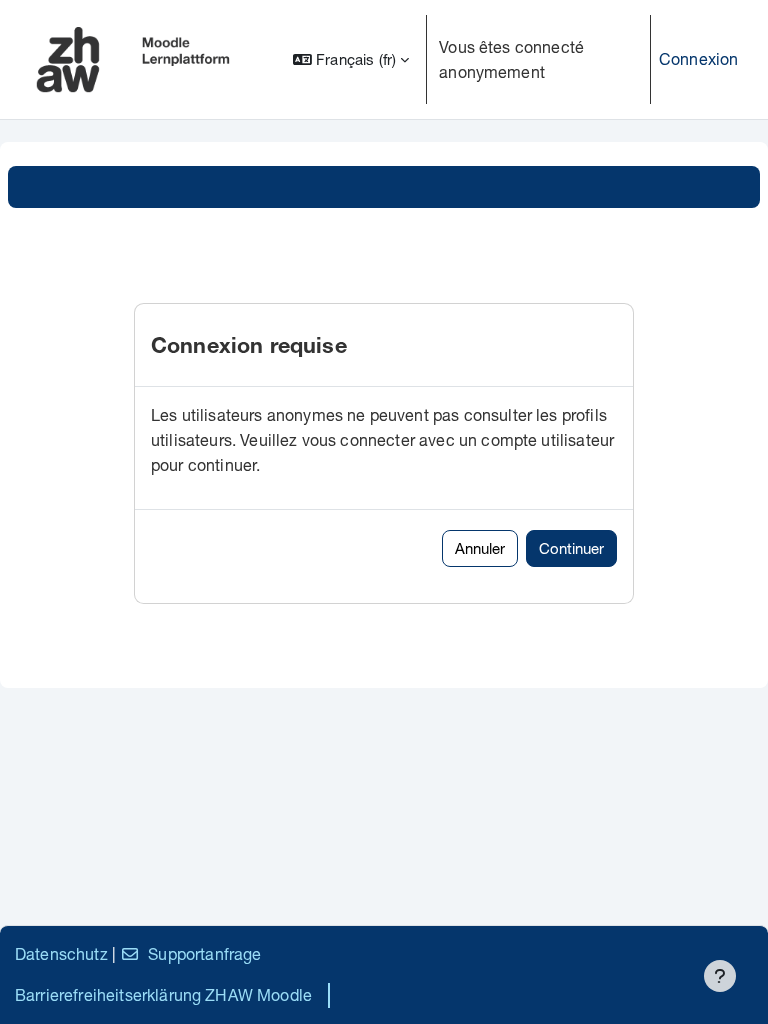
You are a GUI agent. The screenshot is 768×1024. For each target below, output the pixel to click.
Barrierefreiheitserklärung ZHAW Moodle (163, 994)
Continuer (571, 548)
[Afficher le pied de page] (720, 976)
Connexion (698, 58)
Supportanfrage (204, 953)
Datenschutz (61, 953)
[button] (351, 59)
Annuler (480, 548)
